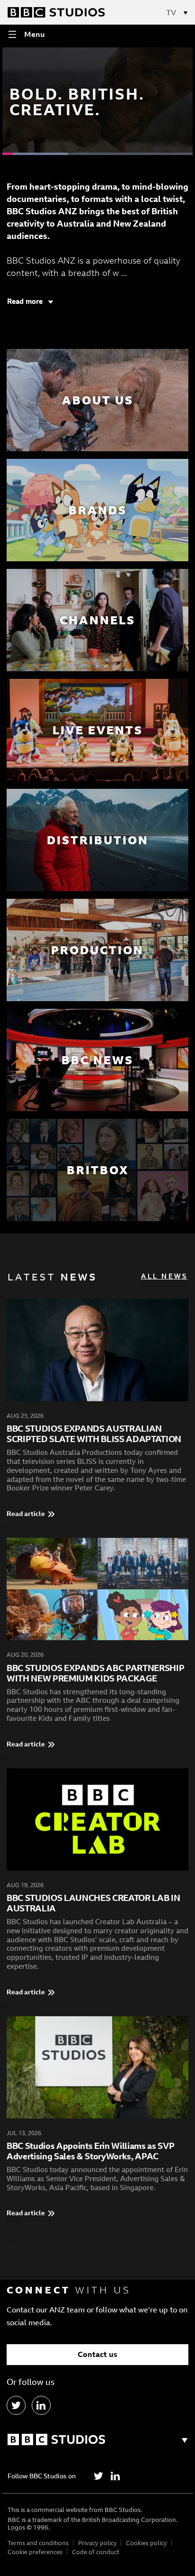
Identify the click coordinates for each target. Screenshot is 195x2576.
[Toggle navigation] (182, 12)
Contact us (97, 2354)
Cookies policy (146, 2543)
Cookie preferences (35, 2552)
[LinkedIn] (41, 2405)
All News (164, 1276)
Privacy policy (97, 2543)
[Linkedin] (115, 2476)
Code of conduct (96, 2552)
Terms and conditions (38, 2543)
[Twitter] (98, 2476)
